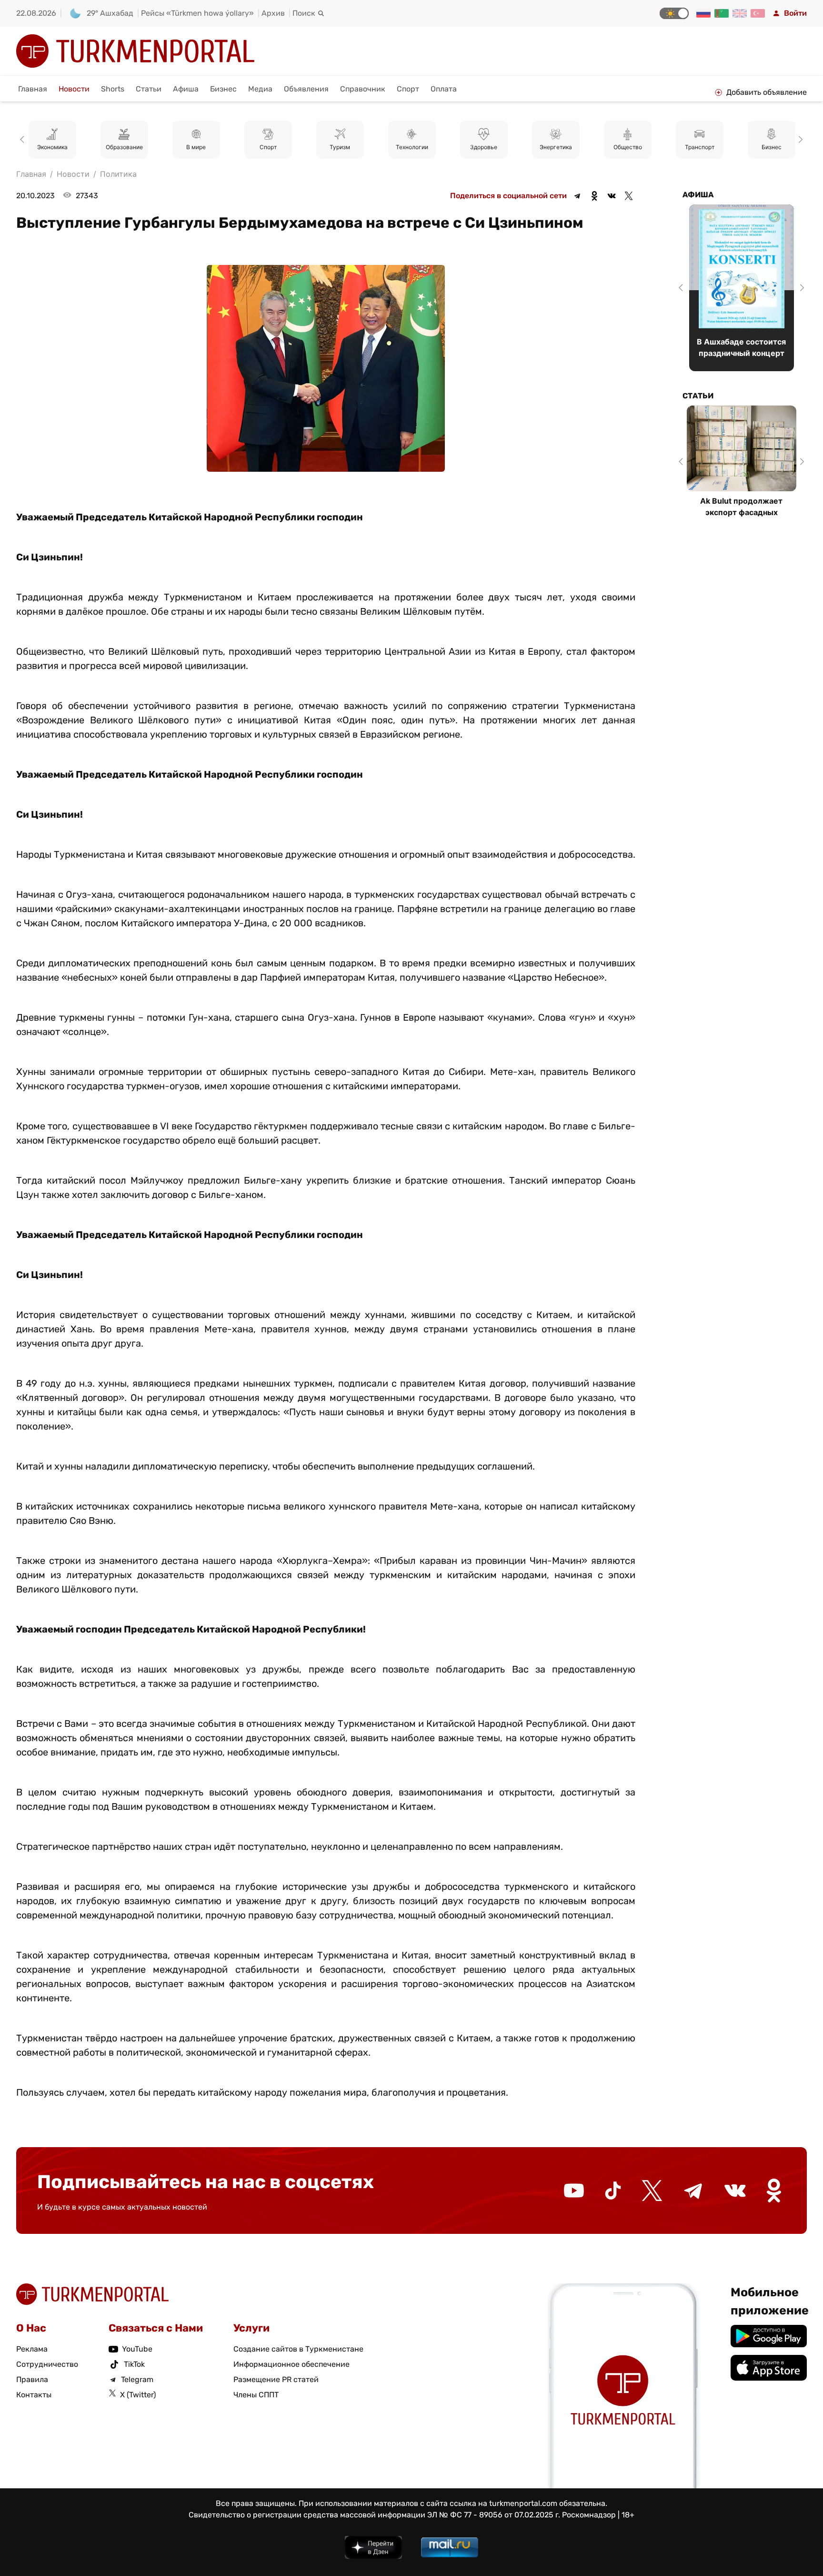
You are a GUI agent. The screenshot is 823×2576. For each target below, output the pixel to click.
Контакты (34, 2395)
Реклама (32, 2349)
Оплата (444, 89)
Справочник (363, 89)
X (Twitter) (138, 2395)
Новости (74, 89)
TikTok (134, 2364)
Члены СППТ (256, 2395)
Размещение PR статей (276, 2379)
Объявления (306, 89)
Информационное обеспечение (291, 2364)
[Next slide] (799, 140)
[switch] (674, 13)
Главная (33, 89)
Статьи (149, 89)
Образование (52, 147)
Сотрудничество (47, 2364)
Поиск (304, 13)
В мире (124, 147)
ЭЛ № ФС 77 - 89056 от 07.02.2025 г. (494, 2515)
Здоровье (412, 147)
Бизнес (223, 89)
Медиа (260, 89)
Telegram (137, 2379)
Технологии (340, 147)
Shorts (113, 89)
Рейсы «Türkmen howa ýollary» (197, 13)
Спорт (408, 89)
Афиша (186, 89)
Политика (771, 147)
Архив (273, 13)
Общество (556, 147)
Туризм (268, 147)
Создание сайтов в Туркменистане (298, 2349)
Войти (795, 13)
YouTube (137, 2349)
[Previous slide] (24, 140)
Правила (32, 2379)
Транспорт (628, 147)
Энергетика (484, 147)
